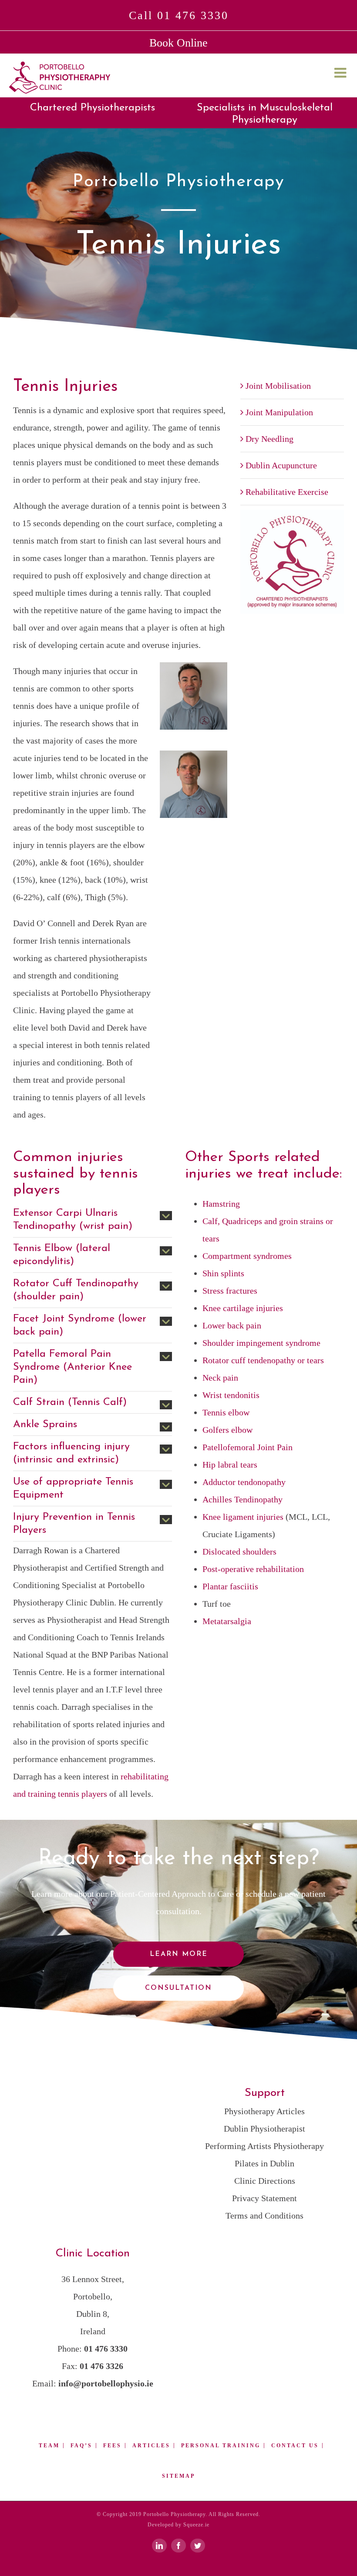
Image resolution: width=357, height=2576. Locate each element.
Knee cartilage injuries (243, 1308)
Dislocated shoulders (239, 1552)
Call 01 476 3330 (179, 15)
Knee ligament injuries (243, 1517)
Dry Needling (269, 439)
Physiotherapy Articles (264, 2111)
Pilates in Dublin (264, 2163)
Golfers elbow (227, 1430)
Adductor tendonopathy (244, 1482)
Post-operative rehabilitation (253, 1569)
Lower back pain (232, 1325)
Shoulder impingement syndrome (261, 1343)
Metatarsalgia (227, 1621)
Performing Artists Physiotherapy (264, 2146)
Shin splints (223, 1273)
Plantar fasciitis (230, 1586)
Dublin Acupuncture (281, 465)
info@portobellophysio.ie (106, 2383)
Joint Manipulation (279, 412)
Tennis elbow (226, 1412)
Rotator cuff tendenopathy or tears (263, 1360)
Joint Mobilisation (278, 386)
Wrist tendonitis (231, 1395)
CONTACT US (295, 2446)
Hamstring (221, 1204)
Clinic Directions (265, 2181)
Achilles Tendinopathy (242, 1499)
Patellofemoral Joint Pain (248, 1447)
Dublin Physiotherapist (264, 2129)
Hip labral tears (230, 1465)
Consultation (178, 1988)
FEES (112, 2446)
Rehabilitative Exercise (287, 492)
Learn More (179, 1954)
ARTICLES (151, 2446)
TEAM (49, 2446)
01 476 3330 (106, 2349)
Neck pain (220, 1378)
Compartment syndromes (247, 1256)
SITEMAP (178, 2476)
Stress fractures (230, 1291)
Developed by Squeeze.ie (178, 2525)
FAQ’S (81, 2446)
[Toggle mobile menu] (341, 73)
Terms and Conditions (264, 2216)
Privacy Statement (264, 2198)
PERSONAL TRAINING (221, 2446)
